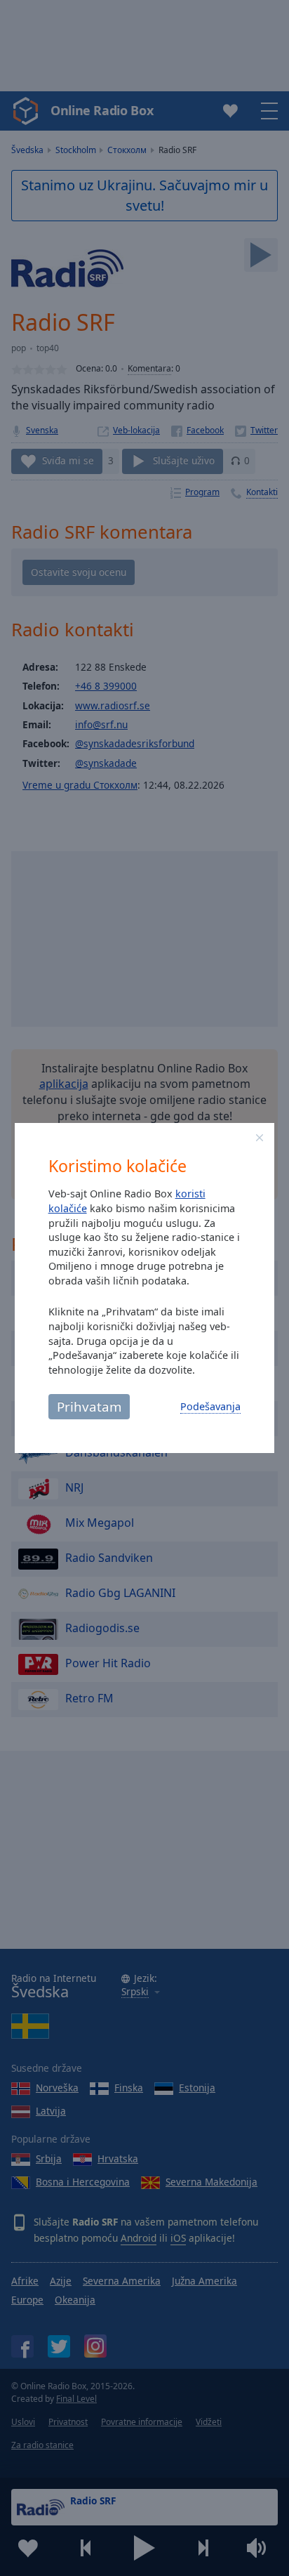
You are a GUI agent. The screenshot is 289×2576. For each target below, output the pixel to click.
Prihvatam (89, 1406)
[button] (260, 1138)
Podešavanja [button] (210, 1406)
